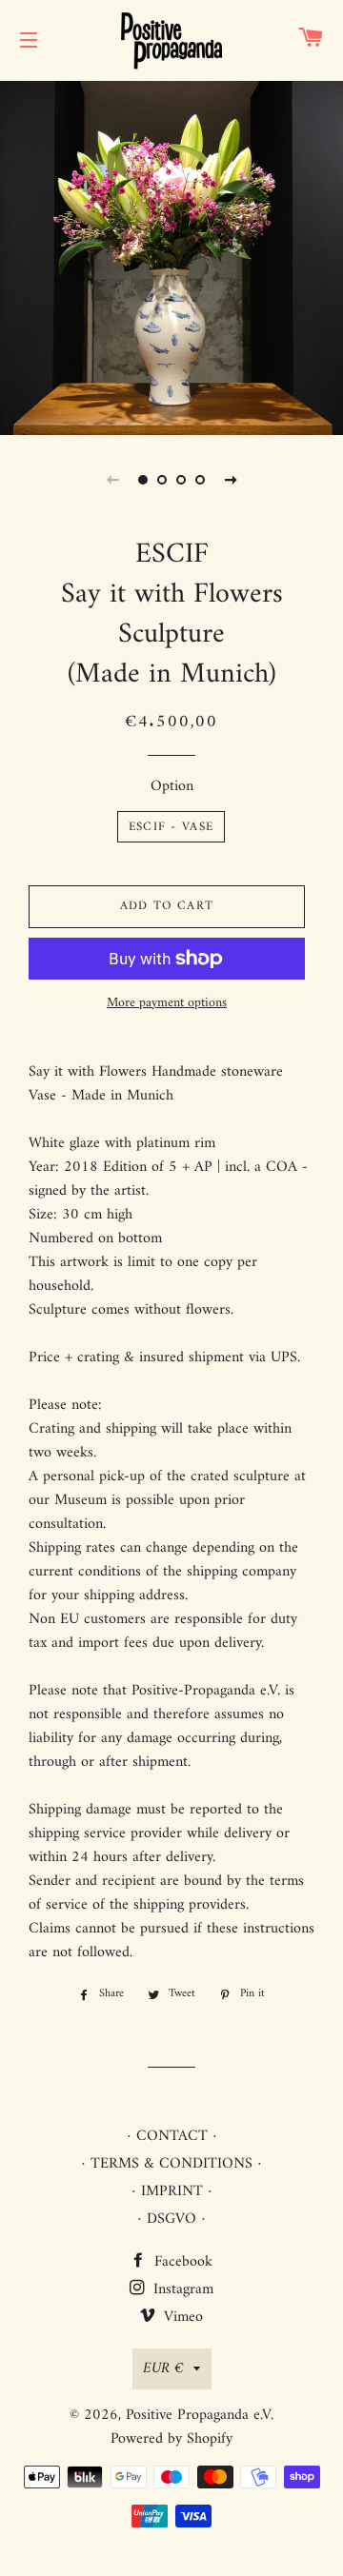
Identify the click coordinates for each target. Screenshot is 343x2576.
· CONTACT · (172, 2136)
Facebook (181, 2262)
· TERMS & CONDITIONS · (171, 2164)
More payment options (167, 1003)
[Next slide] (231, 480)
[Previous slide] (112, 480)
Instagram (181, 2289)
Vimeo (181, 2317)
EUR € (163, 2368)
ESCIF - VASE (171, 827)
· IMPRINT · (172, 2191)
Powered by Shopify (171, 2439)
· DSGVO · (171, 2219)
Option (172, 787)
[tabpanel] (171, 256)
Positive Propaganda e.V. (200, 2415)
